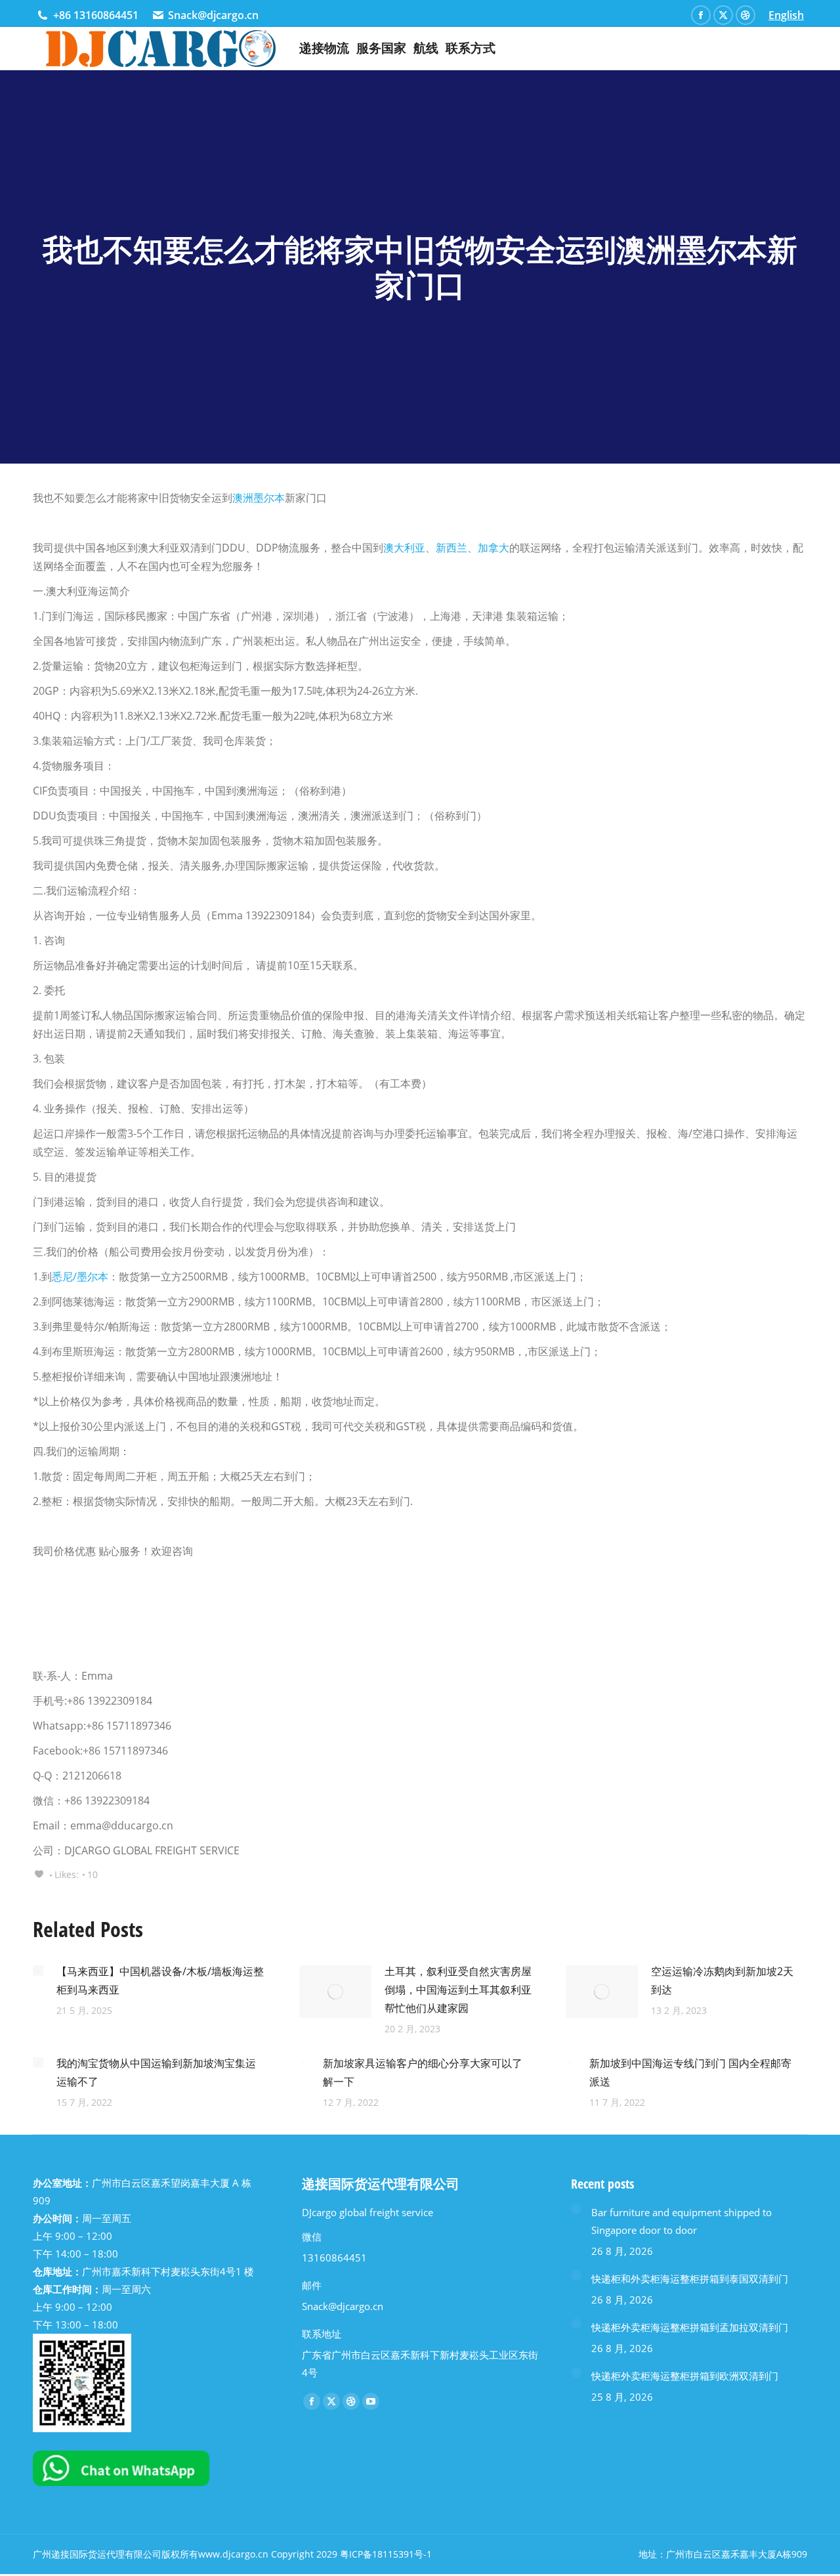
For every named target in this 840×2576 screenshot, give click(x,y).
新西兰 (451, 548)
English (786, 15)
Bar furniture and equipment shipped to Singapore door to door (682, 2221)
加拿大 (493, 548)
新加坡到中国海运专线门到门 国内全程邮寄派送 (690, 2072)
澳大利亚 (404, 548)
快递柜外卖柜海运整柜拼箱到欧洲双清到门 (685, 2376)
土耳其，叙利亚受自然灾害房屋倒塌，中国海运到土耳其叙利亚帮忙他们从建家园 (458, 1990)
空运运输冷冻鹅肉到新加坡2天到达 (722, 1980)
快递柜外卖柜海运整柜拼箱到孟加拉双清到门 (690, 2327)
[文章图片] (38, 1971)
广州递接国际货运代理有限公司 (97, 2554)
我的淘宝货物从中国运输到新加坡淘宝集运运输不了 (156, 2072)
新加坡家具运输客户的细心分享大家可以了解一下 (423, 2072)
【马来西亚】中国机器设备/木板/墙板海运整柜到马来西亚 (160, 1980)
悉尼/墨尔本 (80, 1277)
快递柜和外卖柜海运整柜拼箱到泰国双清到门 (690, 2279)
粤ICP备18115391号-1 (386, 2554)
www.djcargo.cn (233, 2554)
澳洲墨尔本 (259, 498)
